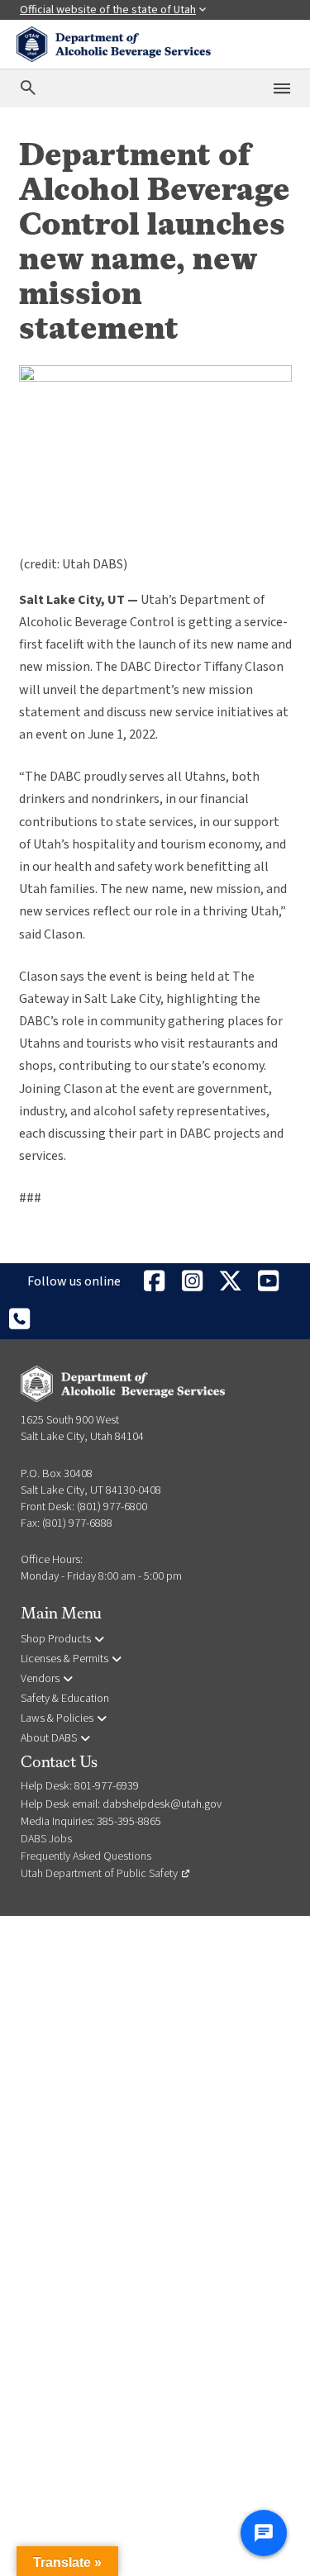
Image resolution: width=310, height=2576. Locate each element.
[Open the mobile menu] (282, 88)
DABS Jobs (46, 1839)
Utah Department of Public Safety (106, 1874)
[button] (67, 2561)
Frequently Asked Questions (86, 1856)
